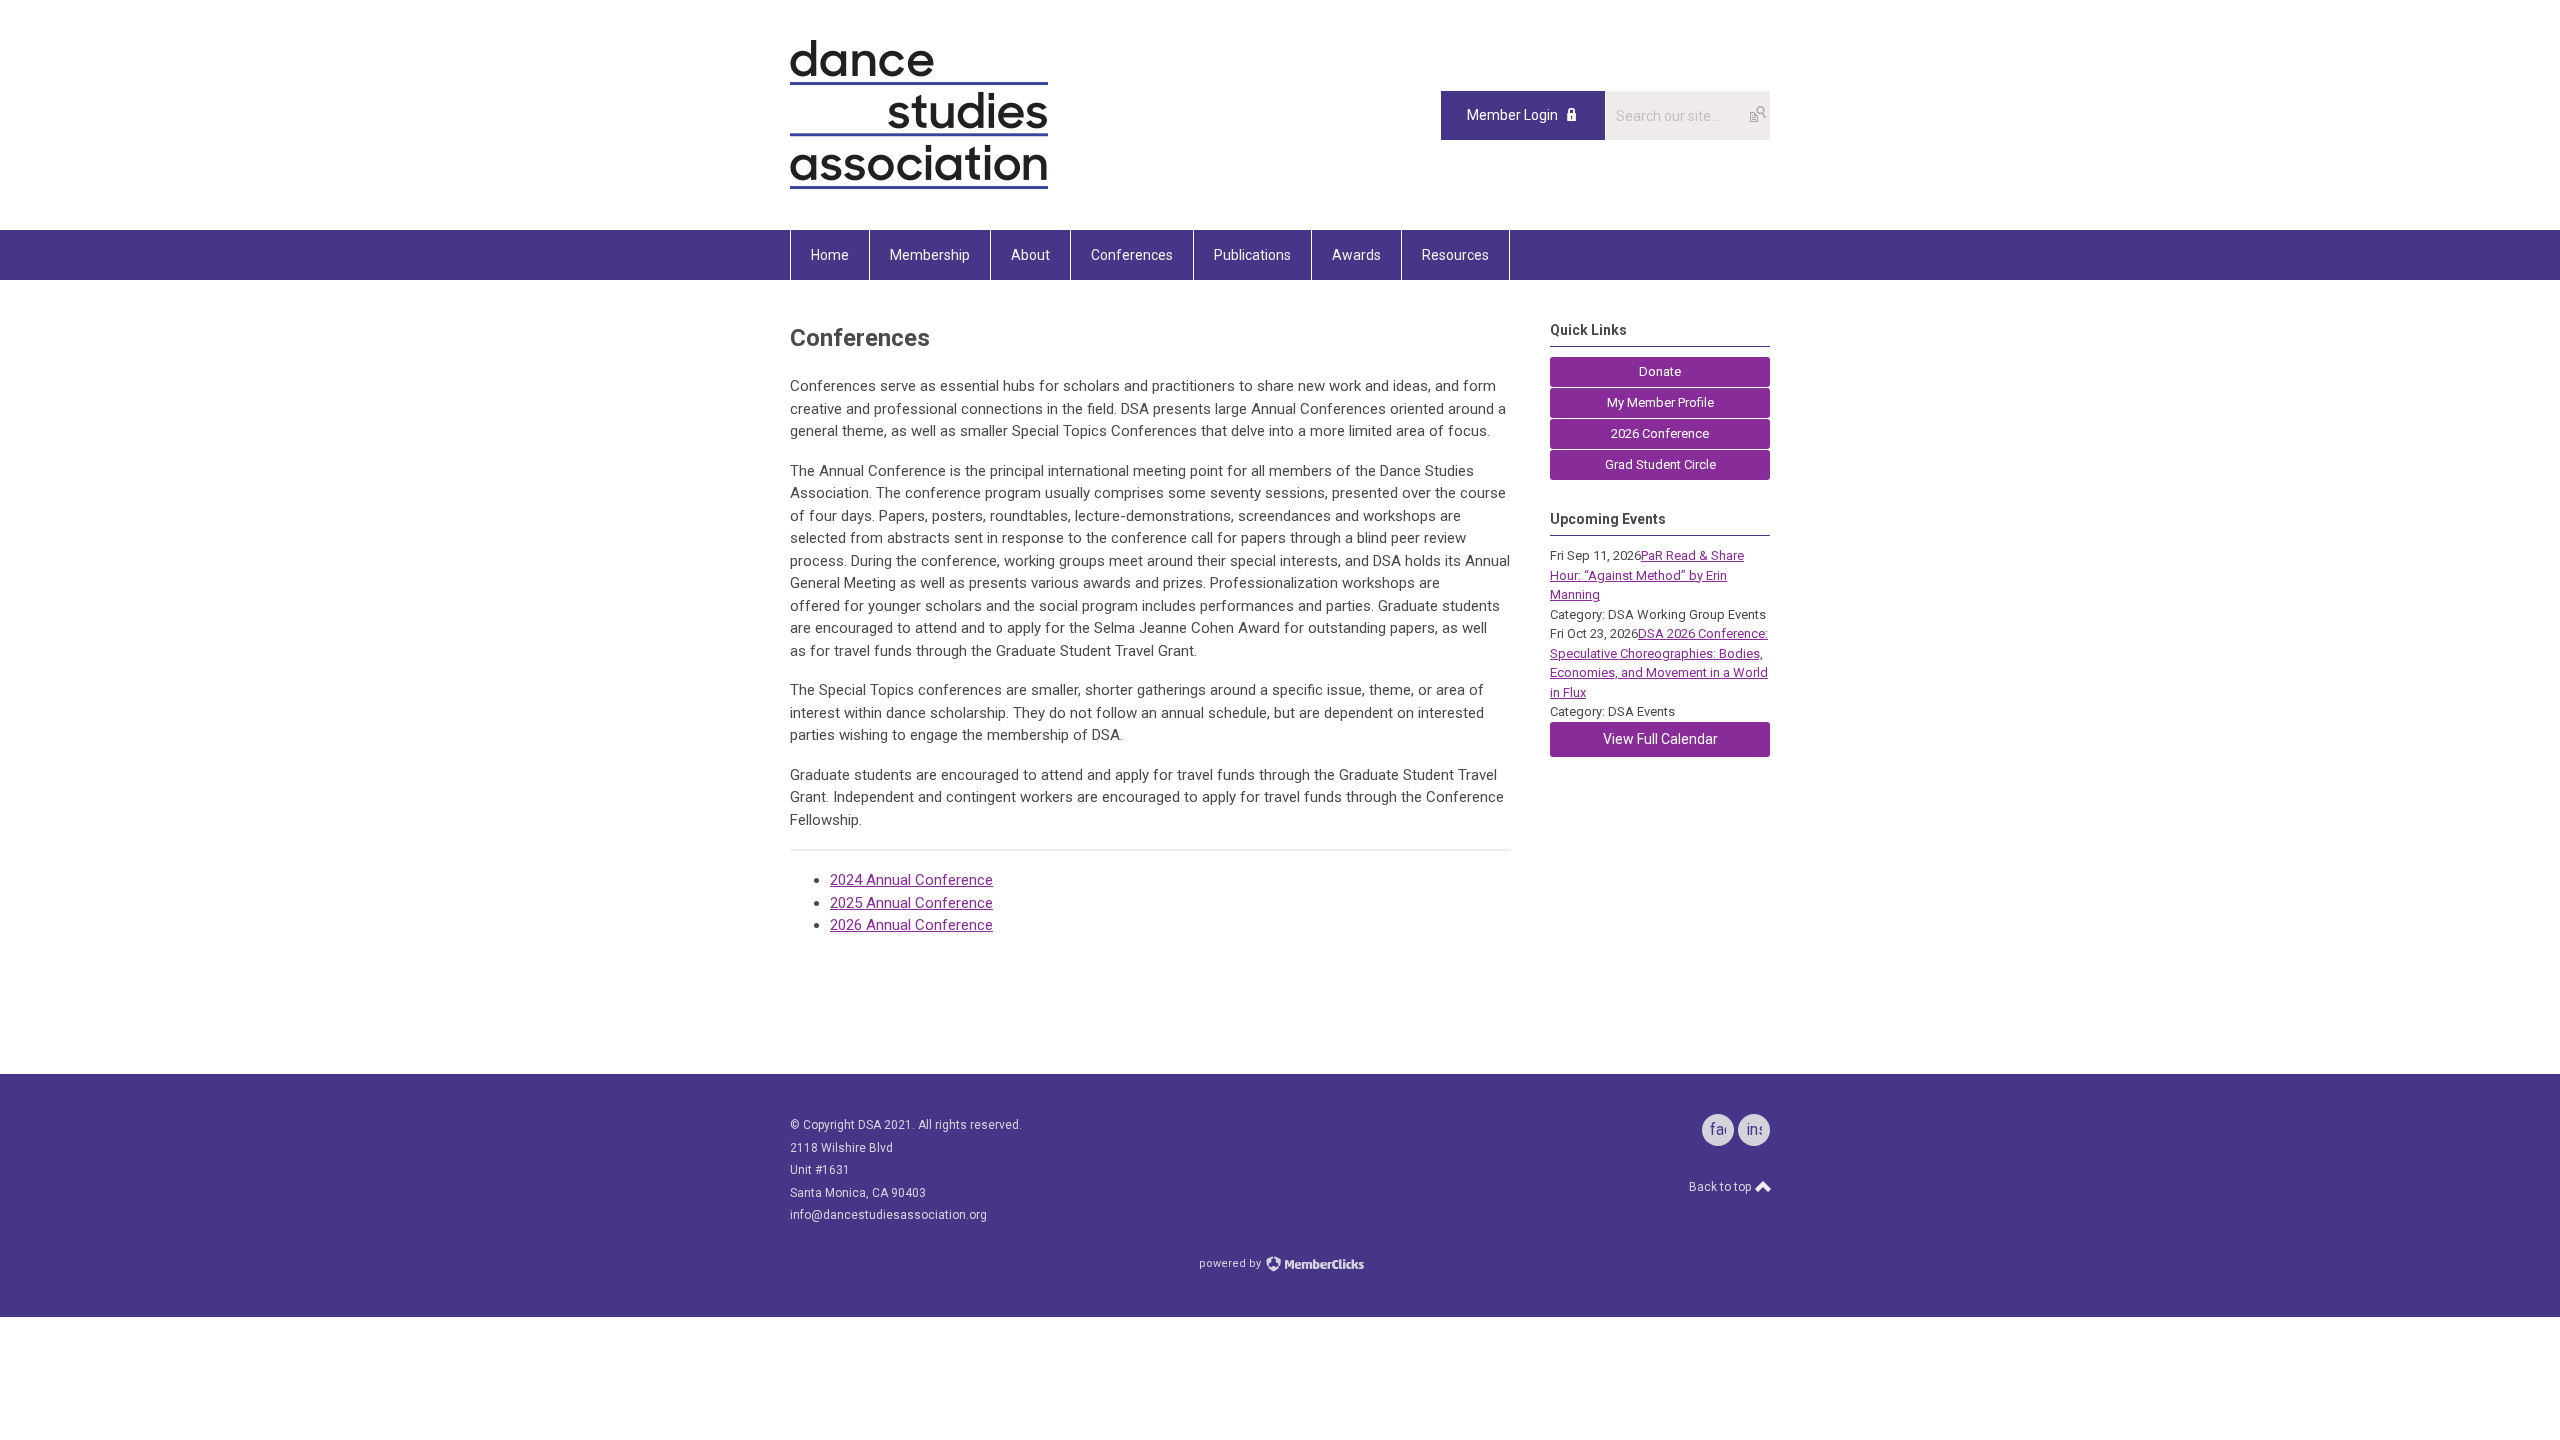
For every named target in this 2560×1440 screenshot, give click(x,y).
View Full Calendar (1660, 739)
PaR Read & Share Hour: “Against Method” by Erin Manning (1647, 575)
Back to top (1721, 1187)
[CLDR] (919, 185)
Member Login (1512, 115)
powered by (1231, 1263)
